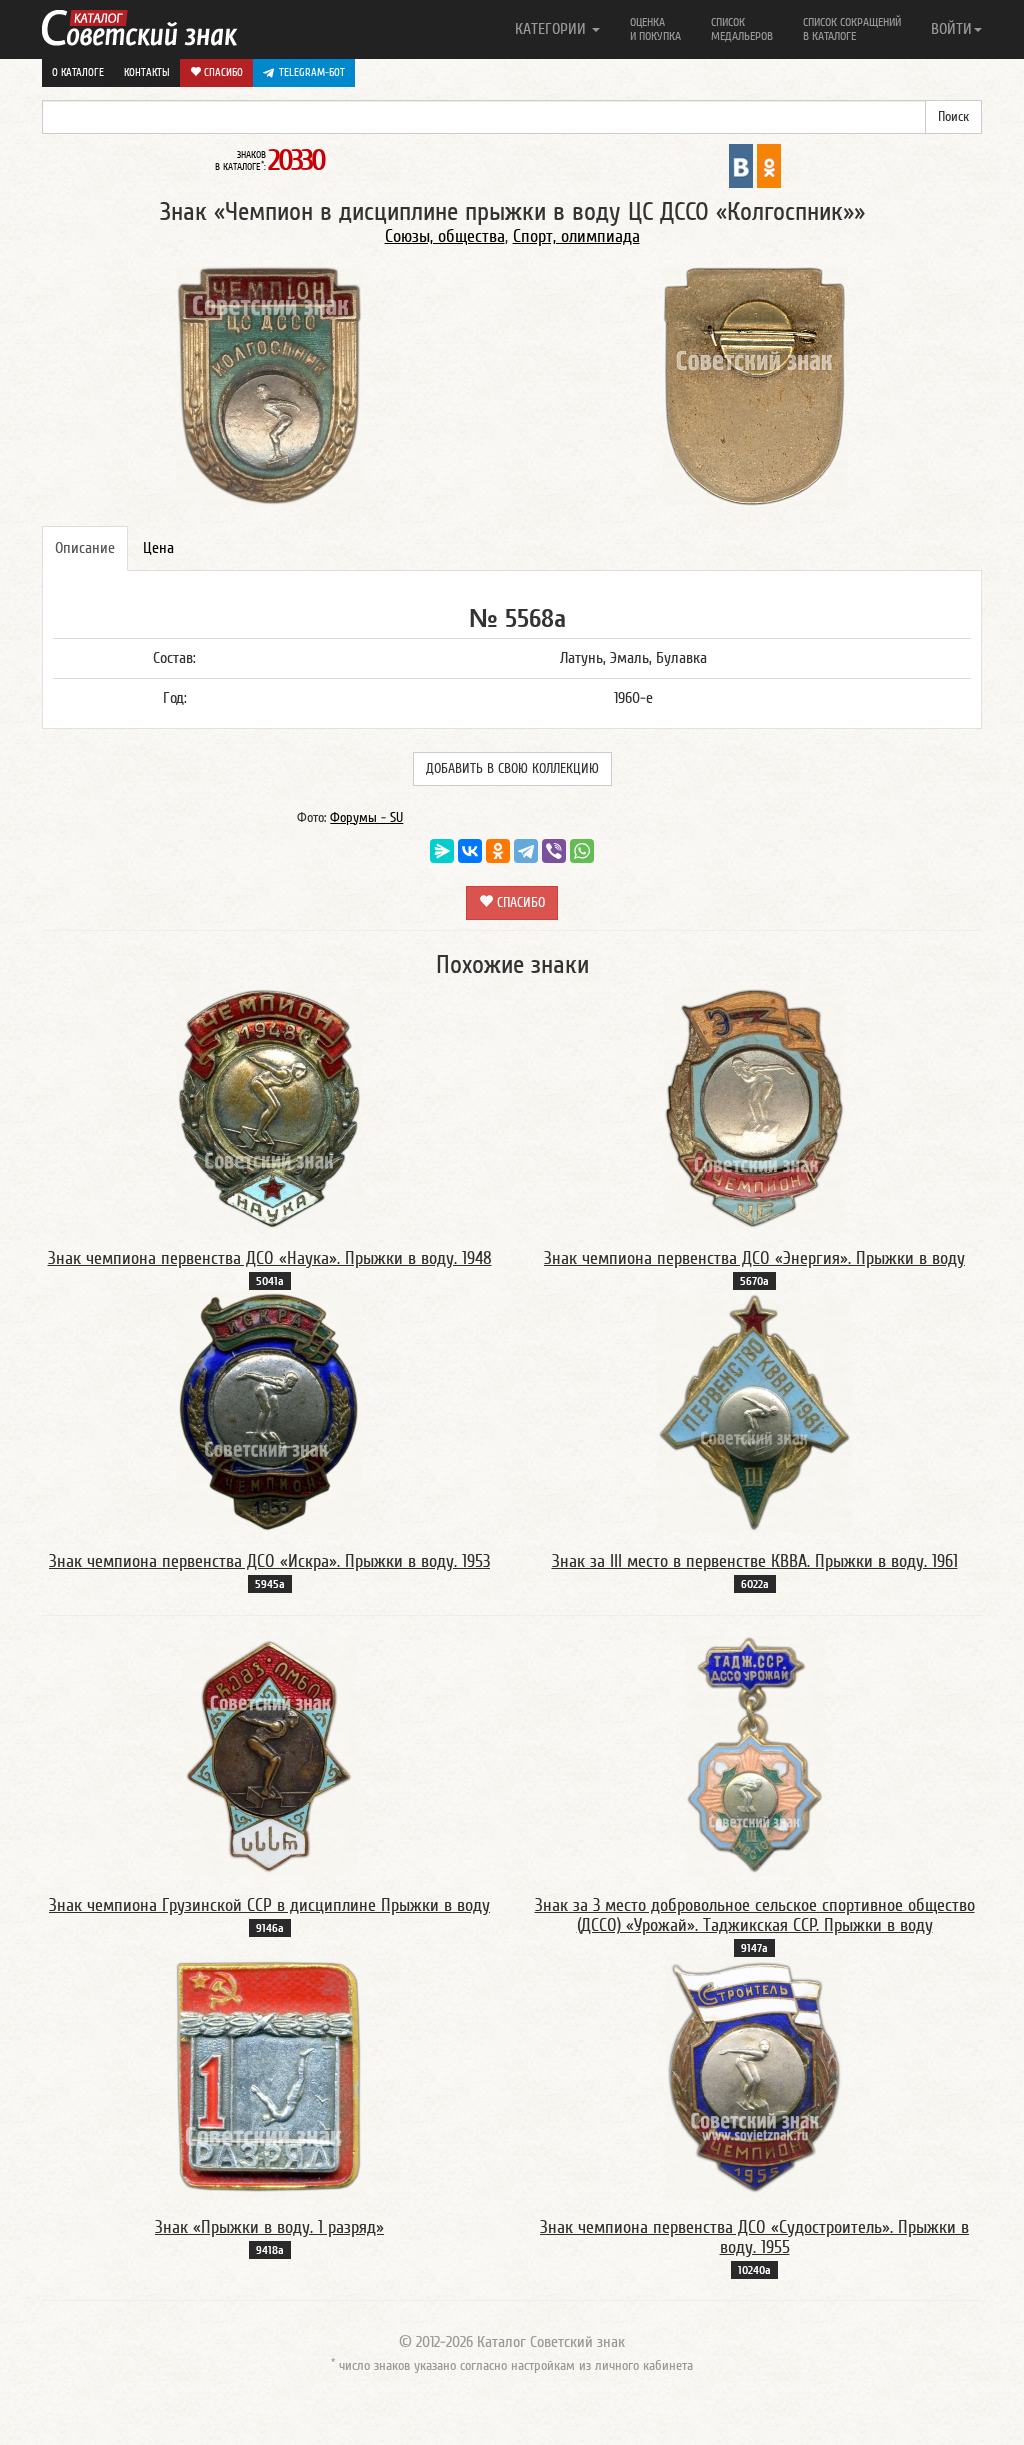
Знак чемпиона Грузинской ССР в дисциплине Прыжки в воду (269, 1905)
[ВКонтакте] (470, 851)
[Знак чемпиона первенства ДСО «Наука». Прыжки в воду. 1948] (269, 1108)
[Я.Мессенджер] (442, 851)
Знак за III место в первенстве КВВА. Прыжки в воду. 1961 (755, 1561)
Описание (85, 548)
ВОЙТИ (951, 29)
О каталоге (78, 72)
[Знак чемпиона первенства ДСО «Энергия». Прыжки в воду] (754, 1108)
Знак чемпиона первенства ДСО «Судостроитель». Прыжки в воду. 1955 (754, 2237)
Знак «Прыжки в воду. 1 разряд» (269, 2227)
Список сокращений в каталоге (852, 29)
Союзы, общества (445, 236)
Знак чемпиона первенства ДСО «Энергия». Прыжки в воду (754, 1258)
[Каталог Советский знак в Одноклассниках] (769, 165)
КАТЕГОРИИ (552, 29)
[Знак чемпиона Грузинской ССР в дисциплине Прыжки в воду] (270, 1755)
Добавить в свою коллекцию (512, 769)
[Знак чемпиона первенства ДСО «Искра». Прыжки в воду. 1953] (269, 1411)
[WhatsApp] (582, 851)
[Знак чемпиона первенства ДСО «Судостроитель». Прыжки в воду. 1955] (754, 2077)
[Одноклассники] (498, 851)
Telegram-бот (312, 72)
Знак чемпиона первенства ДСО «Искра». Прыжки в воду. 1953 (269, 1561)
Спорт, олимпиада (576, 236)
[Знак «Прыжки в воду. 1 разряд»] (270, 2077)
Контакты (147, 72)
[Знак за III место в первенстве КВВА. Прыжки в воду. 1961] (754, 1411)
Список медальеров (742, 29)
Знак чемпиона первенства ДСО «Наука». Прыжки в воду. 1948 (270, 1258)
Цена (158, 548)
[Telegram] (526, 851)
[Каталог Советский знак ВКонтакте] (741, 165)
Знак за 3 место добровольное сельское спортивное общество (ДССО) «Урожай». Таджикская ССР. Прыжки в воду (755, 1915)
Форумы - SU (366, 818)
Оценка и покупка (655, 29)
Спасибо (222, 72)
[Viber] (554, 851)
